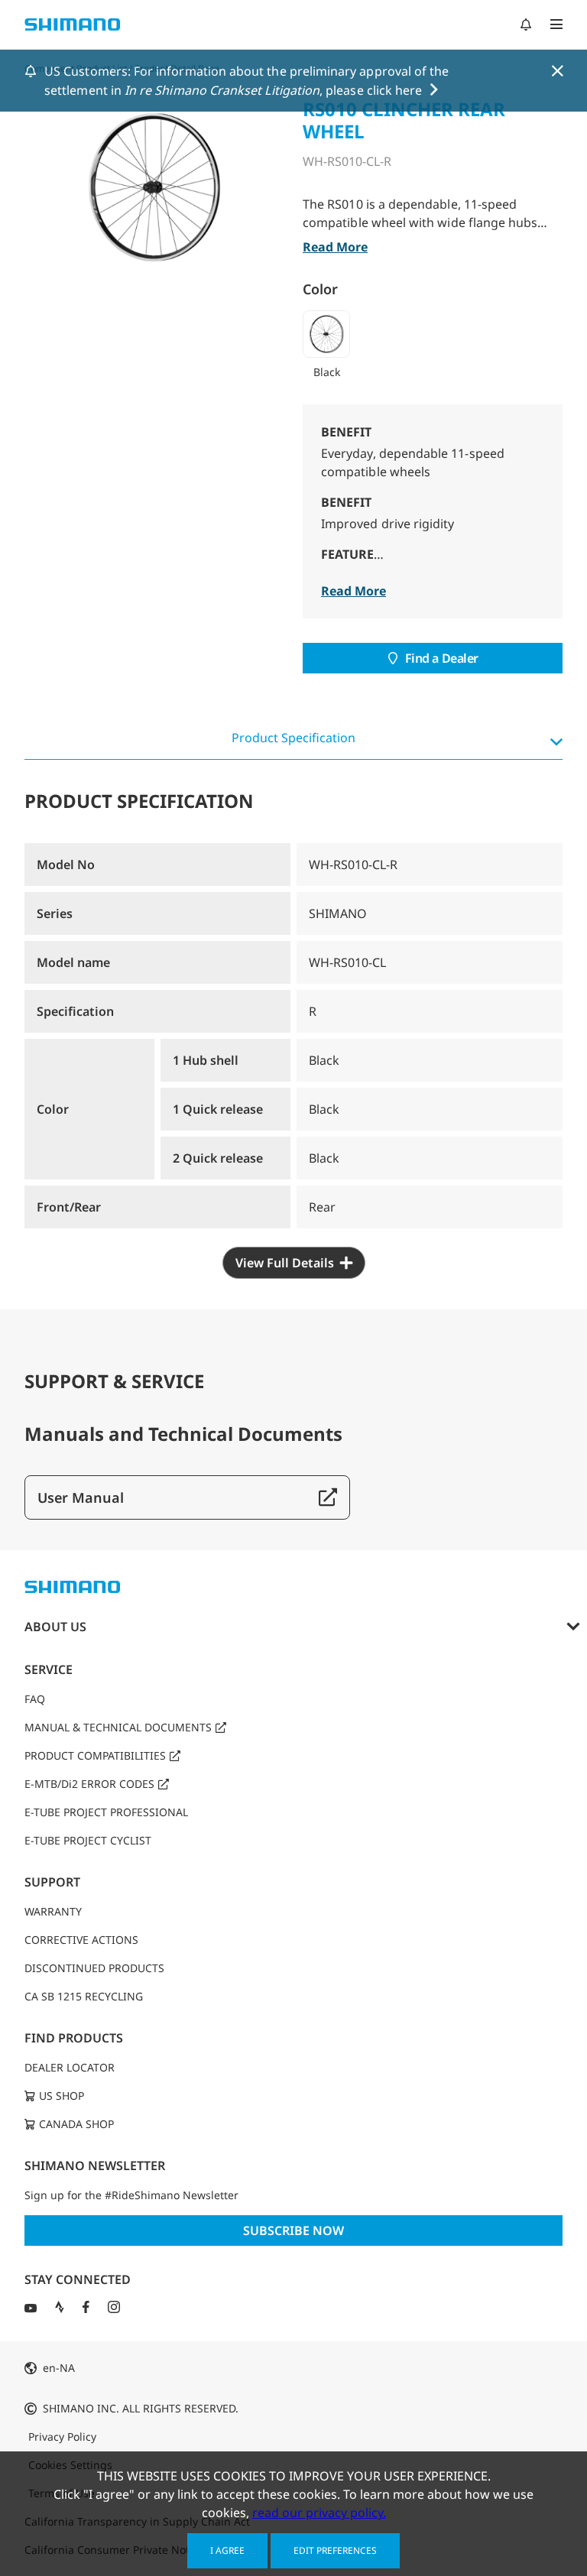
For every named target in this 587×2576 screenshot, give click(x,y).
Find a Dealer (442, 658)
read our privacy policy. (319, 2513)
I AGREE (227, 2550)
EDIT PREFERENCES (335, 2550)
